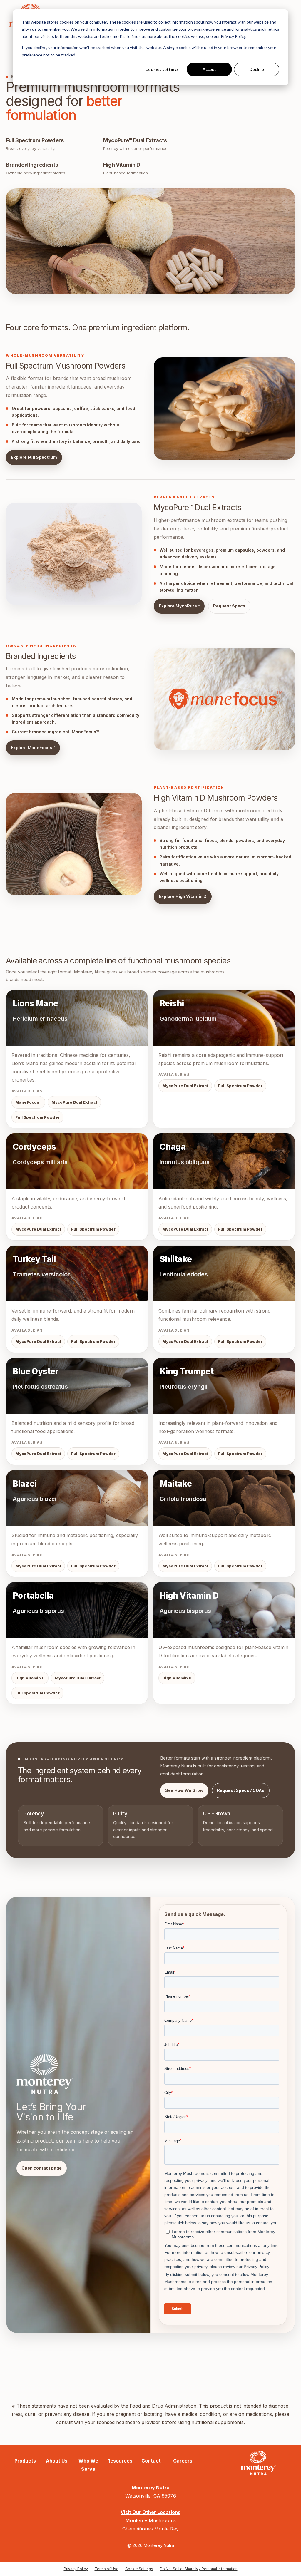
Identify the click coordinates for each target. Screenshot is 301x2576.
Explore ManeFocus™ (33, 748)
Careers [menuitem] (183, 2461)
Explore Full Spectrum (34, 457)
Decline (257, 69)
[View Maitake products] (224, 1524)
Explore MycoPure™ (179, 606)
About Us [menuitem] (57, 2461)
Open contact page (42, 2168)
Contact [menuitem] (151, 2461)
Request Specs (229, 606)
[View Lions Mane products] (77, 1059)
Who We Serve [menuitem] (88, 2465)
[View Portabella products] (77, 1643)
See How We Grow (184, 1790)
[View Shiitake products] (224, 1299)
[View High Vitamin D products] (224, 1643)
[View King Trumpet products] (224, 1411)
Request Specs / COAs (241, 1790)
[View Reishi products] (224, 1059)
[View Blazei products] (77, 1524)
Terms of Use (107, 2569)
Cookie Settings (139, 2569)
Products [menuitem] (25, 2461)
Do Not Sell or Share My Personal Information (199, 2569)
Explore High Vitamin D (183, 896)
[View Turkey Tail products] (77, 1299)
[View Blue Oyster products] (77, 1411)
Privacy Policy (76, 2569)
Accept (209, 69)
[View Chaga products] (224, 1187)
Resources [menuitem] (120, 2461)
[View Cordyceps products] (77, 1187)
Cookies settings (162, 69)
